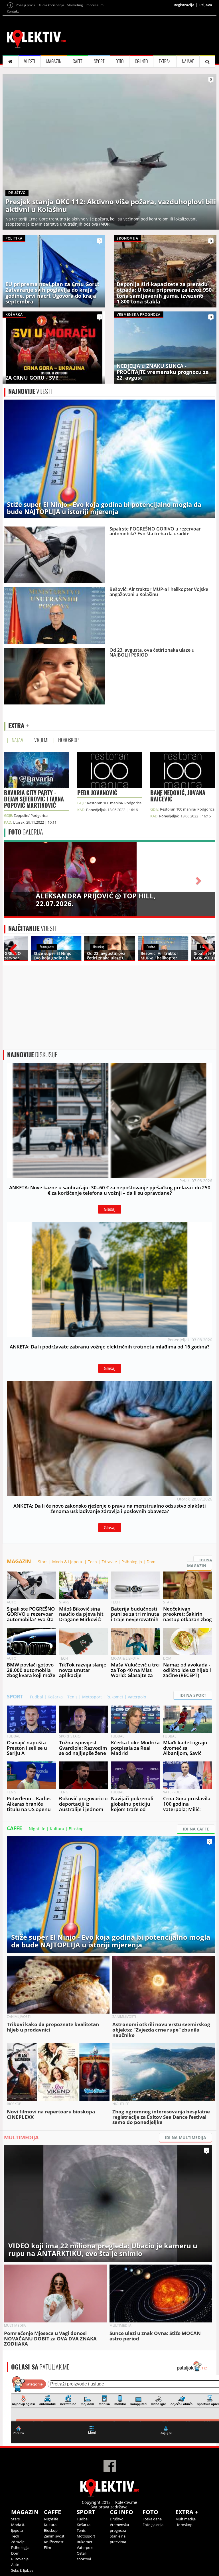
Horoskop (184, 2525)
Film (47, 2547)
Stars (43, 1562)
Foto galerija (153, 2525)
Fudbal (36, 1697)
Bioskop (76, 1829)
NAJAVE (188, 61)
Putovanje (20, 2559)
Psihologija (132, 1562)
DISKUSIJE (32, 1055)
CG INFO (141, 61)
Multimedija (185, 2519)
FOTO (119, 61)
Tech (92, 1562)
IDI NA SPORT (193, 1695)
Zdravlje (109, 1562)
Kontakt (13, 11)
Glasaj (110, 1209)
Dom (151, 1562)
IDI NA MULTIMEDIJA (185, 2137)
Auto (15, 2565)
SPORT (99, 61)
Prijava (206, 5)
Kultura (57, 1829)
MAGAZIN (54, 61)
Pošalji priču (25, 5)
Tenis (72, 1697)
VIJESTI (30, 61)
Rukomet (115, 1697)
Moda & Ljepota (68, 1562)
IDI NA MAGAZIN (200, 1563)
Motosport (92, 1697)
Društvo (117, 2519)
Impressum (95, 5)
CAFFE (78, 61)
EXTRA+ (165, 61)
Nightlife (37, 1829)
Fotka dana (152, 2519)
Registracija (184, 5)
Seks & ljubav (22, 2570)
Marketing (75, 5)
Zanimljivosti (55, 2536)
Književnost (54, 2542)
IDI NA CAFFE (196, 1829)
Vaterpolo (137, 1697)
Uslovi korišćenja (51, 5)
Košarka (55, 1697)
